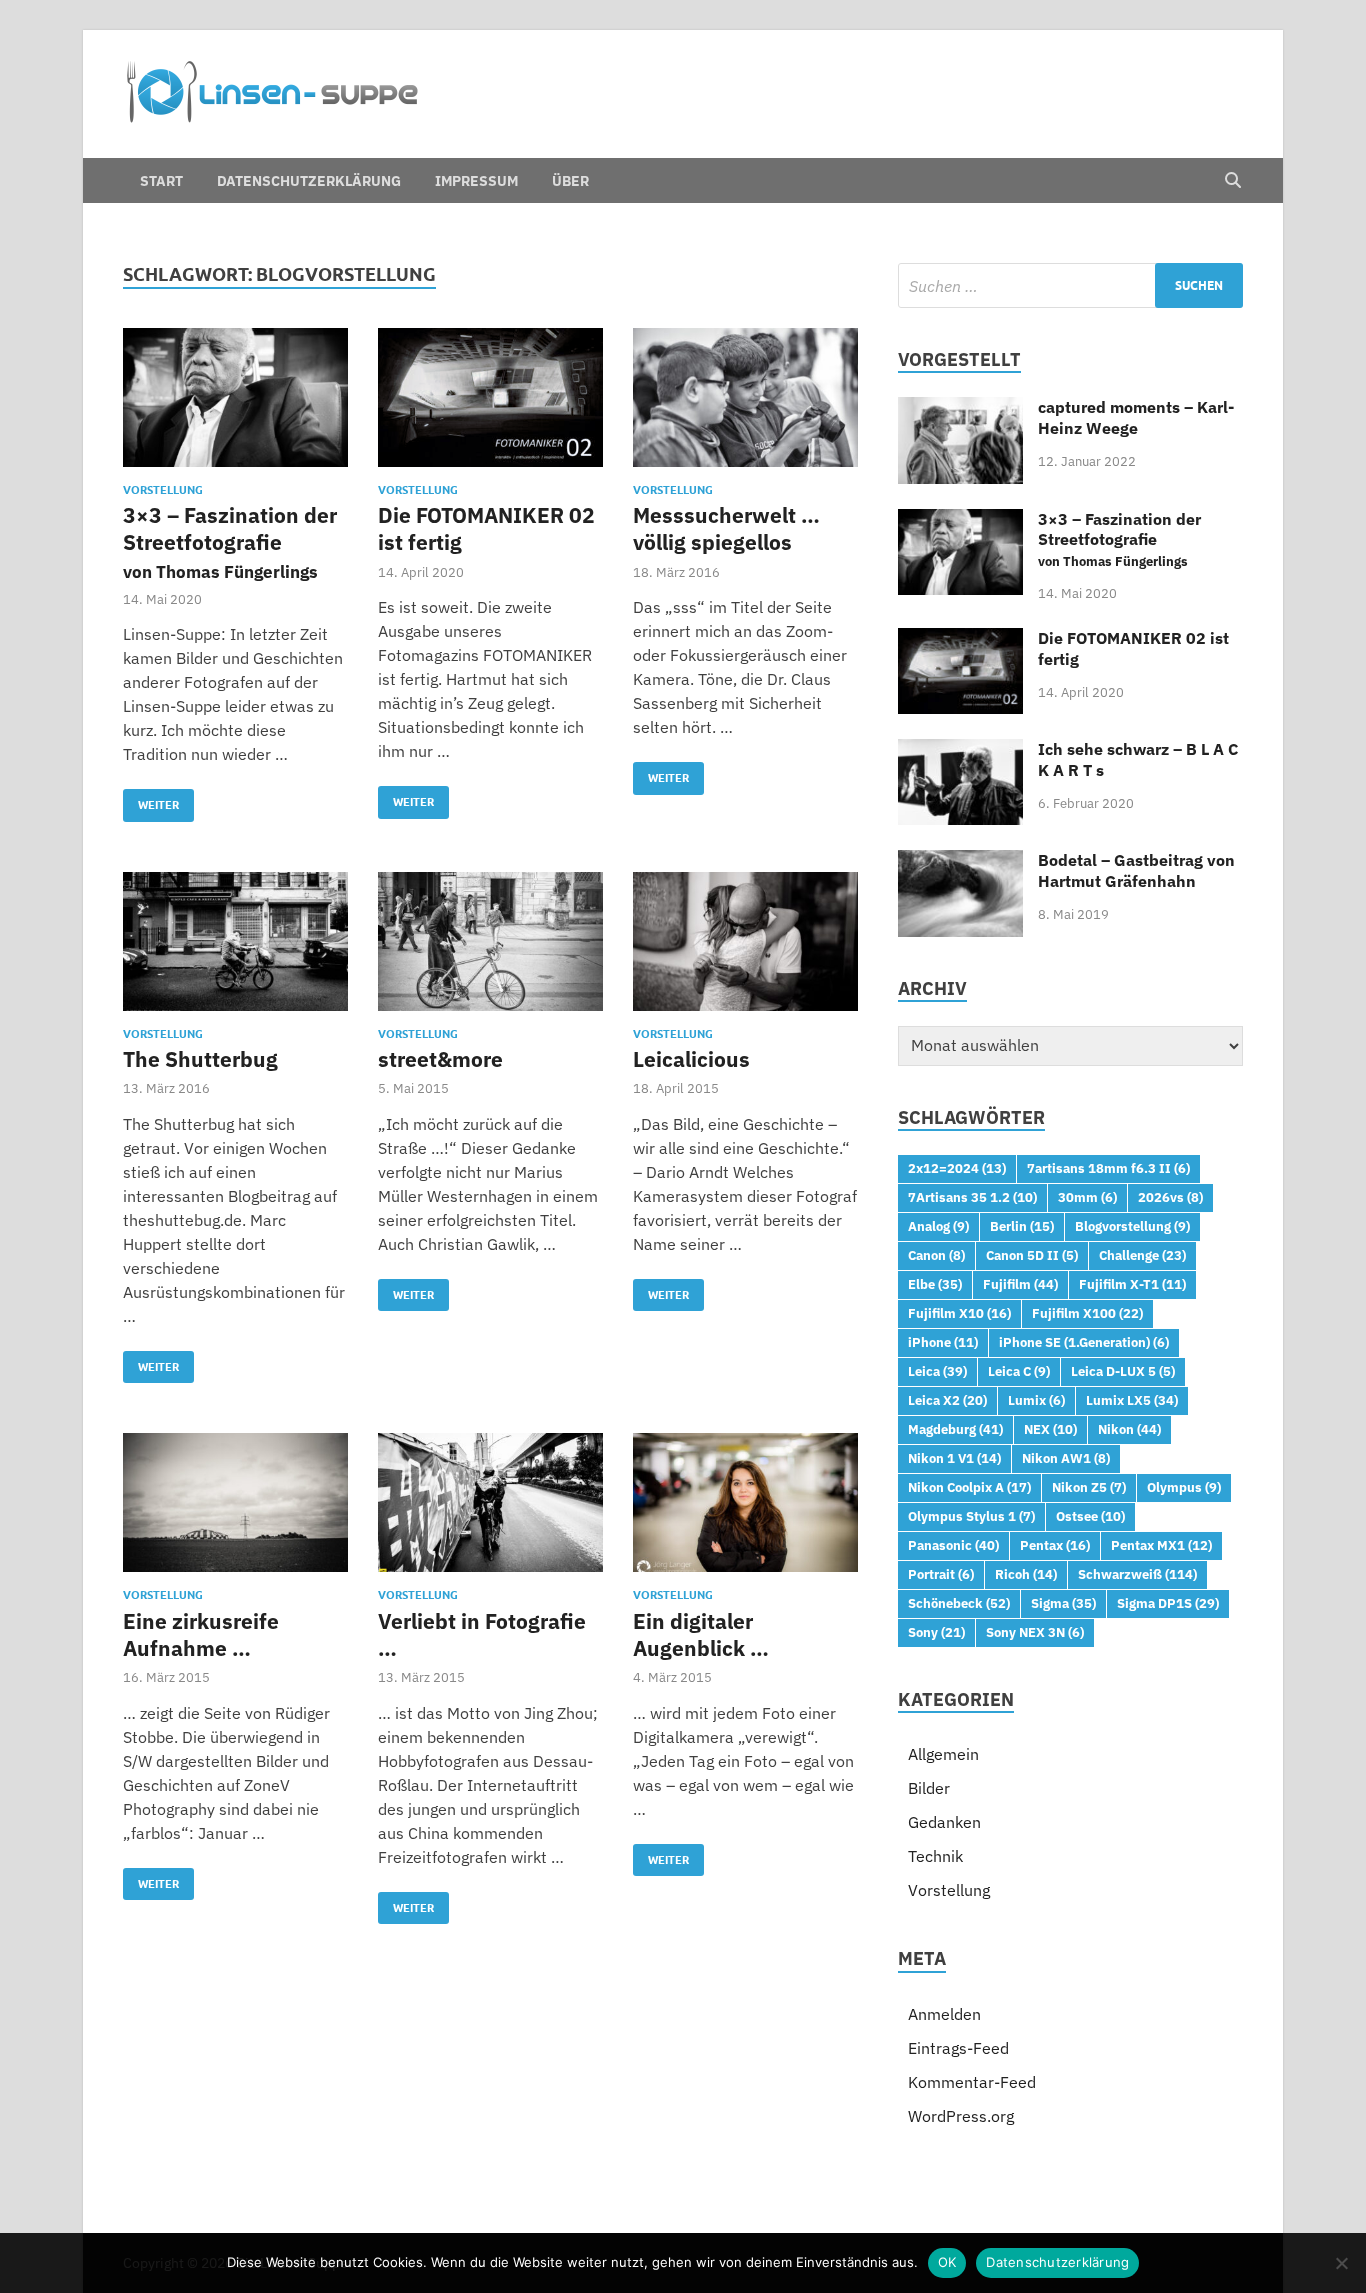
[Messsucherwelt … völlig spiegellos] (745, 397)
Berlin (1022, 1226)
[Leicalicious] (745, 941)
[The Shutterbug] (235, 941)
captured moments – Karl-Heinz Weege (1136, 417)
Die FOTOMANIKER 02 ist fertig (486, 528)
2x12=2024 (957, 1168)
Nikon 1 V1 (954, 1458)
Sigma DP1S (1168, 1603)
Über (570, 181)
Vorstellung (163, 490)
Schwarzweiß (1137, 1574)
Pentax (1055, 1545)
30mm (1087, 1197)
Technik (935, 1856)
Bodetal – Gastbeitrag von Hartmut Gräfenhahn (1136, 870)
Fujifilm (1020, 1284)
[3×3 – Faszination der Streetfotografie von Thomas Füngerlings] (235, 397)
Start (161, 181)
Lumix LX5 (1132, 1400)
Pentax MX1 (1161, 1545)
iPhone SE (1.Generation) (1084, 1342)
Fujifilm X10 (959, 1313)
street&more (440, 1059)
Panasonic (953, 1545)
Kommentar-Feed (972, 2082)
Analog (938, 1226)
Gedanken (944, 1822)
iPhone (943, 1342)
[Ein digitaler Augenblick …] (745, 1502)
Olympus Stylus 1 (971, 1516)
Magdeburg (955, 1429)
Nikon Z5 (1089, 1487)
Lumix (1036, 1400)
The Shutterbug (200, 1059)
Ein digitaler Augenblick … (701, 1634)
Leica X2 (947, 1400)
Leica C (1019, 1371)
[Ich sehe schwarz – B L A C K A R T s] (960, 751)
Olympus (1184, 1487)
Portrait (941, 1574)
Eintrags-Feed (958, 2048)
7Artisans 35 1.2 (972, 1197)
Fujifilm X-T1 (1132, 1284)
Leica (937, 1371)
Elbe (935, 1284)
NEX (1050, 1429)
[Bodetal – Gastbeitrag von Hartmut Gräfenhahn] (960, 862)
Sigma (1063, 1603)
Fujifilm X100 (1087, 1313)
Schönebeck (959, 1603)
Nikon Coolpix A (969, 1487)
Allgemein (943, 1754)
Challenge (1142, 1255)
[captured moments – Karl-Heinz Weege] (960, 409)
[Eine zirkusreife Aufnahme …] (235, 1502)
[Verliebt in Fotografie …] (490, 1502)
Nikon (1129, 1429)
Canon (936, 1255)
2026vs (1170, 1197)
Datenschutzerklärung (309, 181)
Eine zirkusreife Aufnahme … (201, 1634)
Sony (936, 1632)
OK (947, 2262)
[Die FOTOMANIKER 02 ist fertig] (490, 397)
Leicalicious (691, 1059)
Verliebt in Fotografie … (482, 1634)
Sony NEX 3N (1035, 1632)
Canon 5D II (1032, 1255)
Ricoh (1026, 1574)
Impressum (476, 181)
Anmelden (944, 2014)
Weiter (151, 800)
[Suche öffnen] (1233, 181)
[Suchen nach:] (1070, 285)
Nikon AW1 (1066, 1458)
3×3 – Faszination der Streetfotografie (230, 542)
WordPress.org (961, 2116)
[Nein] (1341, 2263)
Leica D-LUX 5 (1123, 1371)
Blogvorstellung (1132, 1226)
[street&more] (490, 941)
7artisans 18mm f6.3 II (1108, 1168)
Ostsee (1090, 1516)
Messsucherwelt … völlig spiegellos (726, 528)
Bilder (929, 1788)
